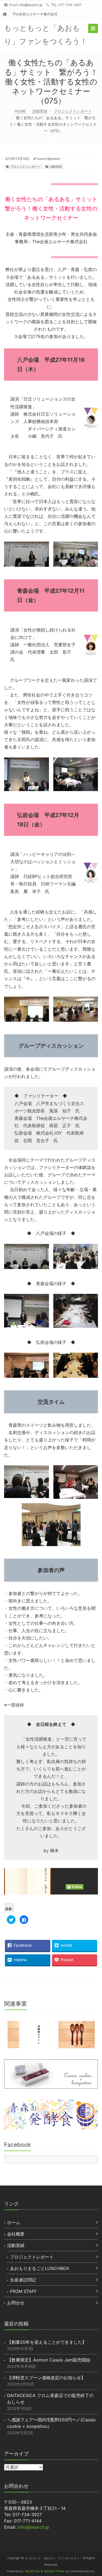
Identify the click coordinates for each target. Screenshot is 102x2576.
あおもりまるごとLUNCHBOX (40, 2268)
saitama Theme (54, 2571)
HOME (20, 111)
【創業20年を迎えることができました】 (47, 2342)
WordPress (32, 2571)
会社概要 (16, 2234)
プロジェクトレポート (73, 111)
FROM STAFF (23, 2291)
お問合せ (16, 2303)
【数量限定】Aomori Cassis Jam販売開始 (49, 2360)
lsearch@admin (49, 159)
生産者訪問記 (23, 2280)
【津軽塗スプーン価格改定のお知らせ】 (46, 2378)
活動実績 (40, 111)
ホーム (14, 2222)
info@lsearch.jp (31, 5)
